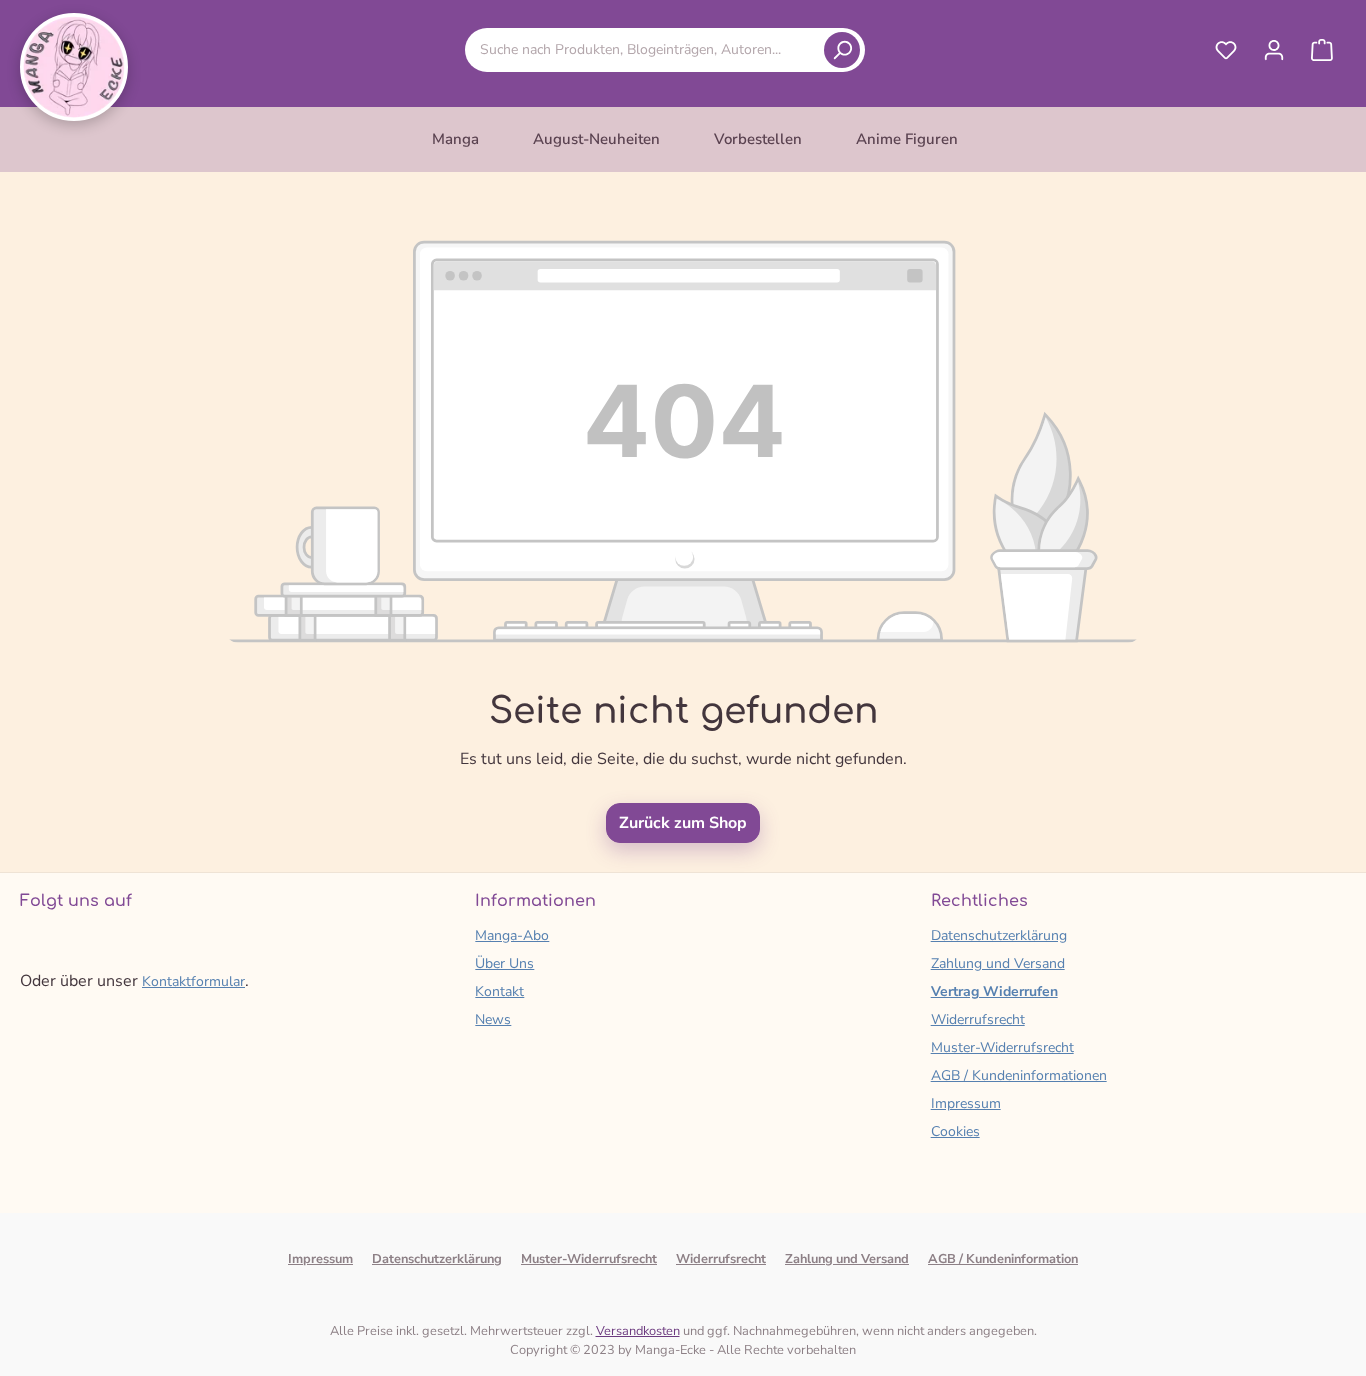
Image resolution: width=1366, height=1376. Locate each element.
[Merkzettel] (1226, 50)
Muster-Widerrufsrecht (1002, 1047)
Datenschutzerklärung (999, 935)
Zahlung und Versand (998, 963)
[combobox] (648, 49)
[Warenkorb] (1322, 50)
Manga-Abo (512, 935)
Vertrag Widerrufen (994, 991)
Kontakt (499, 991)
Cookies (955, 1131)
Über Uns (504, 963)
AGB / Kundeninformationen (1019, 1075)
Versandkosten (638, 1331)
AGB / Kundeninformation (1003, 1259)
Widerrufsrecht (978, 1019)
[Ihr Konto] (1274, 50)
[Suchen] (842, 50)
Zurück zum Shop (683, 823)
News (493, 1019)
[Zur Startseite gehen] (74, 67)
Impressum (966, 1103)
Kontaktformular (193, 981)
